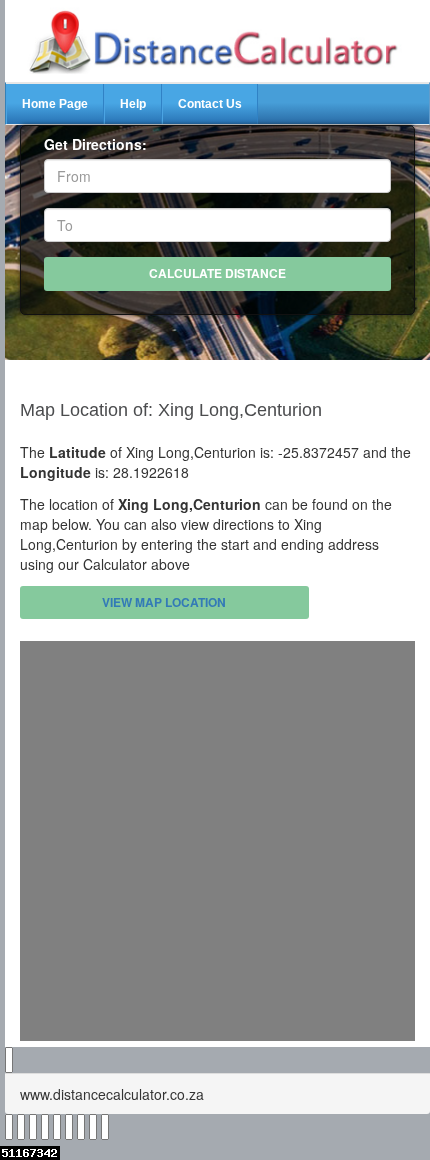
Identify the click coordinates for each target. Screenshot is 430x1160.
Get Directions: (95, 144)
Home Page (55, 104)
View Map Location (164, 602)
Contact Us (210, 104)
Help (133, 104)
